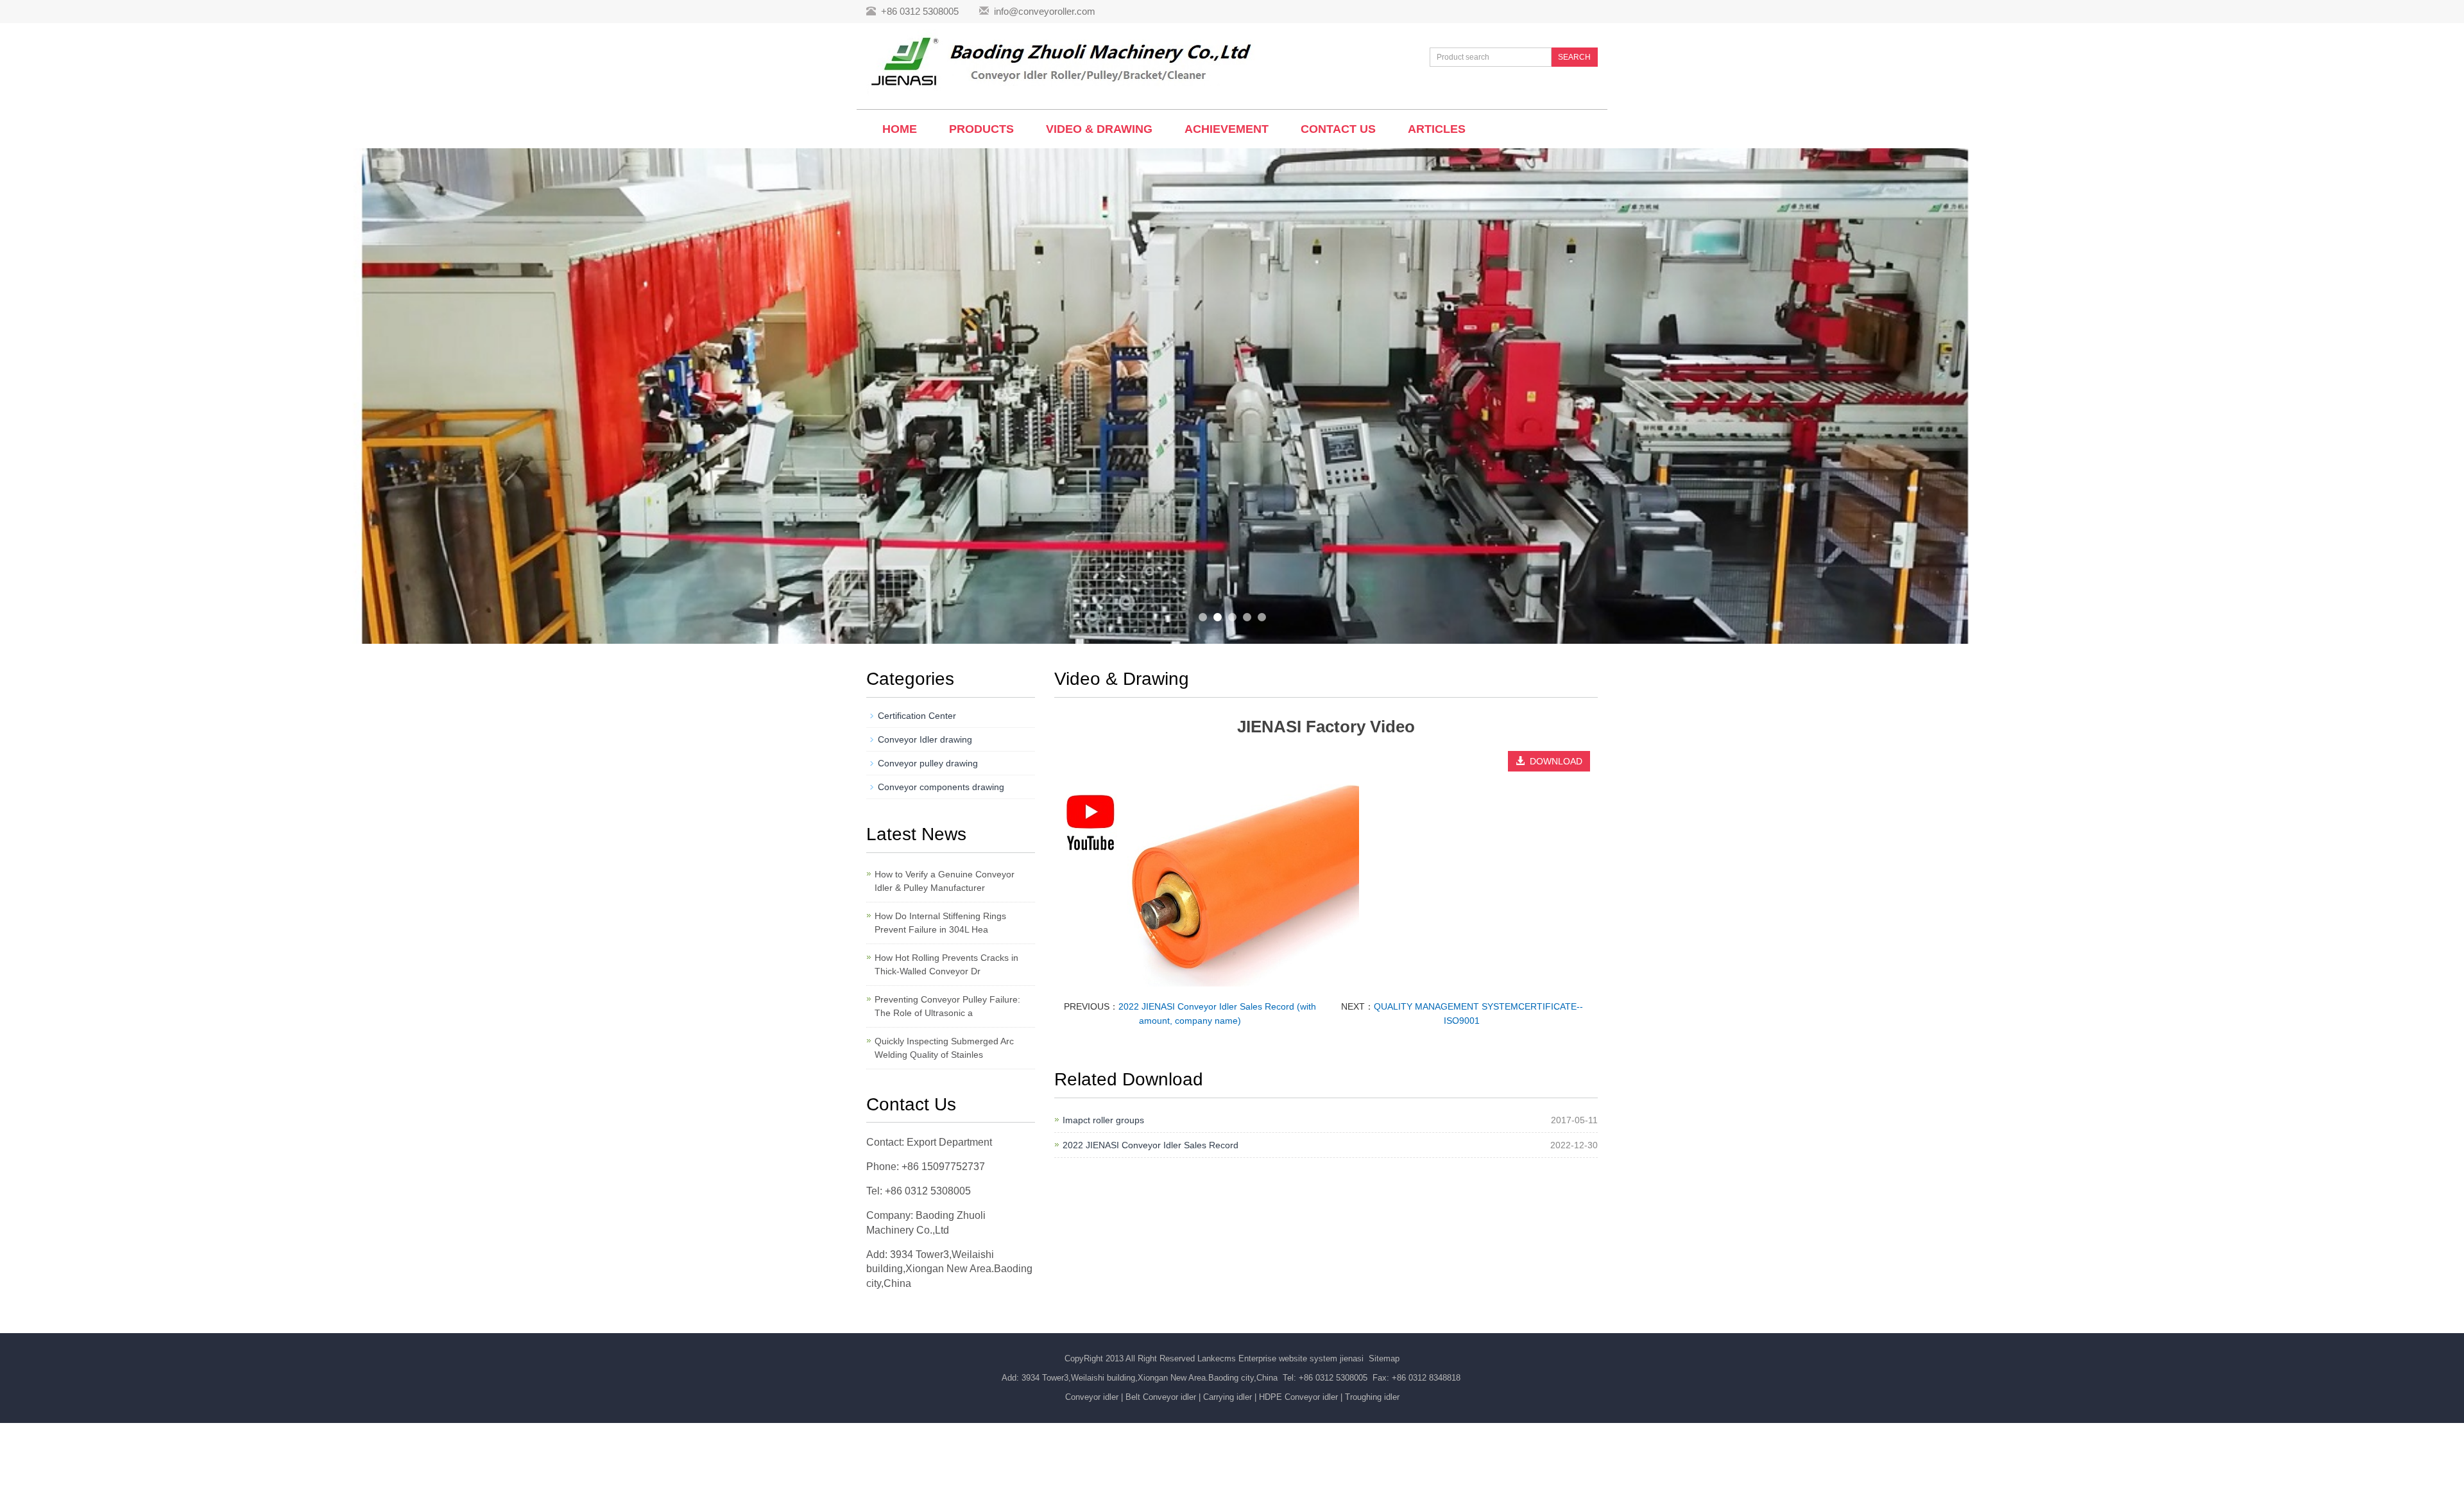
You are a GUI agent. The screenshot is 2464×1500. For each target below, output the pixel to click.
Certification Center (917, 716)
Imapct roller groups (1103, 1120)
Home (900, 129)
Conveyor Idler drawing (925, 739)
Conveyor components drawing (941, 787)
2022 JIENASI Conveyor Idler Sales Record (1151, 1145)
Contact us (1338, 129)
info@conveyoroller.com (1045, 11)
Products (981, 129)
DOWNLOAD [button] (1553, 761)
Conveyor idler (1092, 1397)
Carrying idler (1228, 1397)
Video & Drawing (1099, 129)
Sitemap (1384, 1358)
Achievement (1227, 129)
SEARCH (1574, 57)
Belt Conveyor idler (1161, 1397)
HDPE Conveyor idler (1298, 1397)
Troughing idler (1372, 1397)
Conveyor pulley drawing (928, 763)
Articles (1437, 129)
